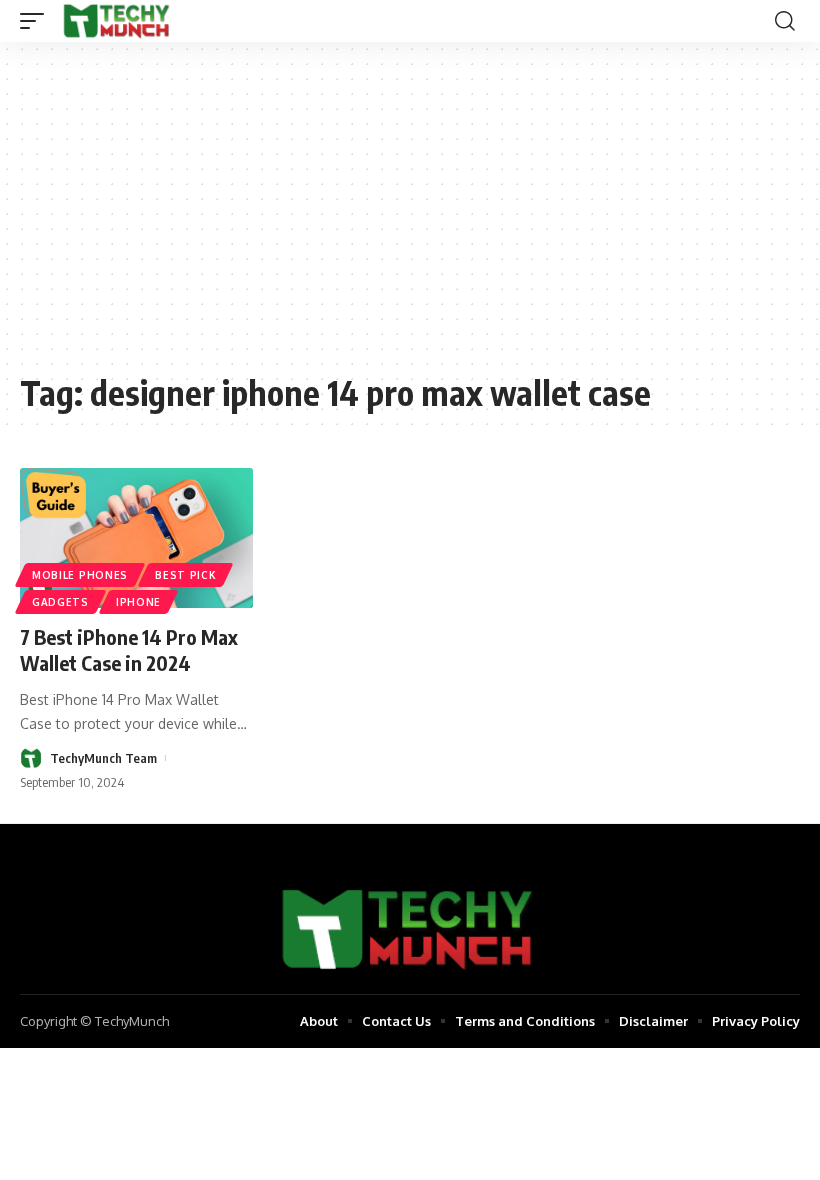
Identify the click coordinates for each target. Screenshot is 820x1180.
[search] (785, 21)
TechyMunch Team (103, 758)
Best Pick (185, 575)
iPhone (138, 602)
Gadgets (60, 602)
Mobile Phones (80, 575)
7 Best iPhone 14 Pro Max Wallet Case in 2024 (129, 649)
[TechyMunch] (117, 21)
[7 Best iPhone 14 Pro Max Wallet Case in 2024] (136, 538)
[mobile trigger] (37, 21)
